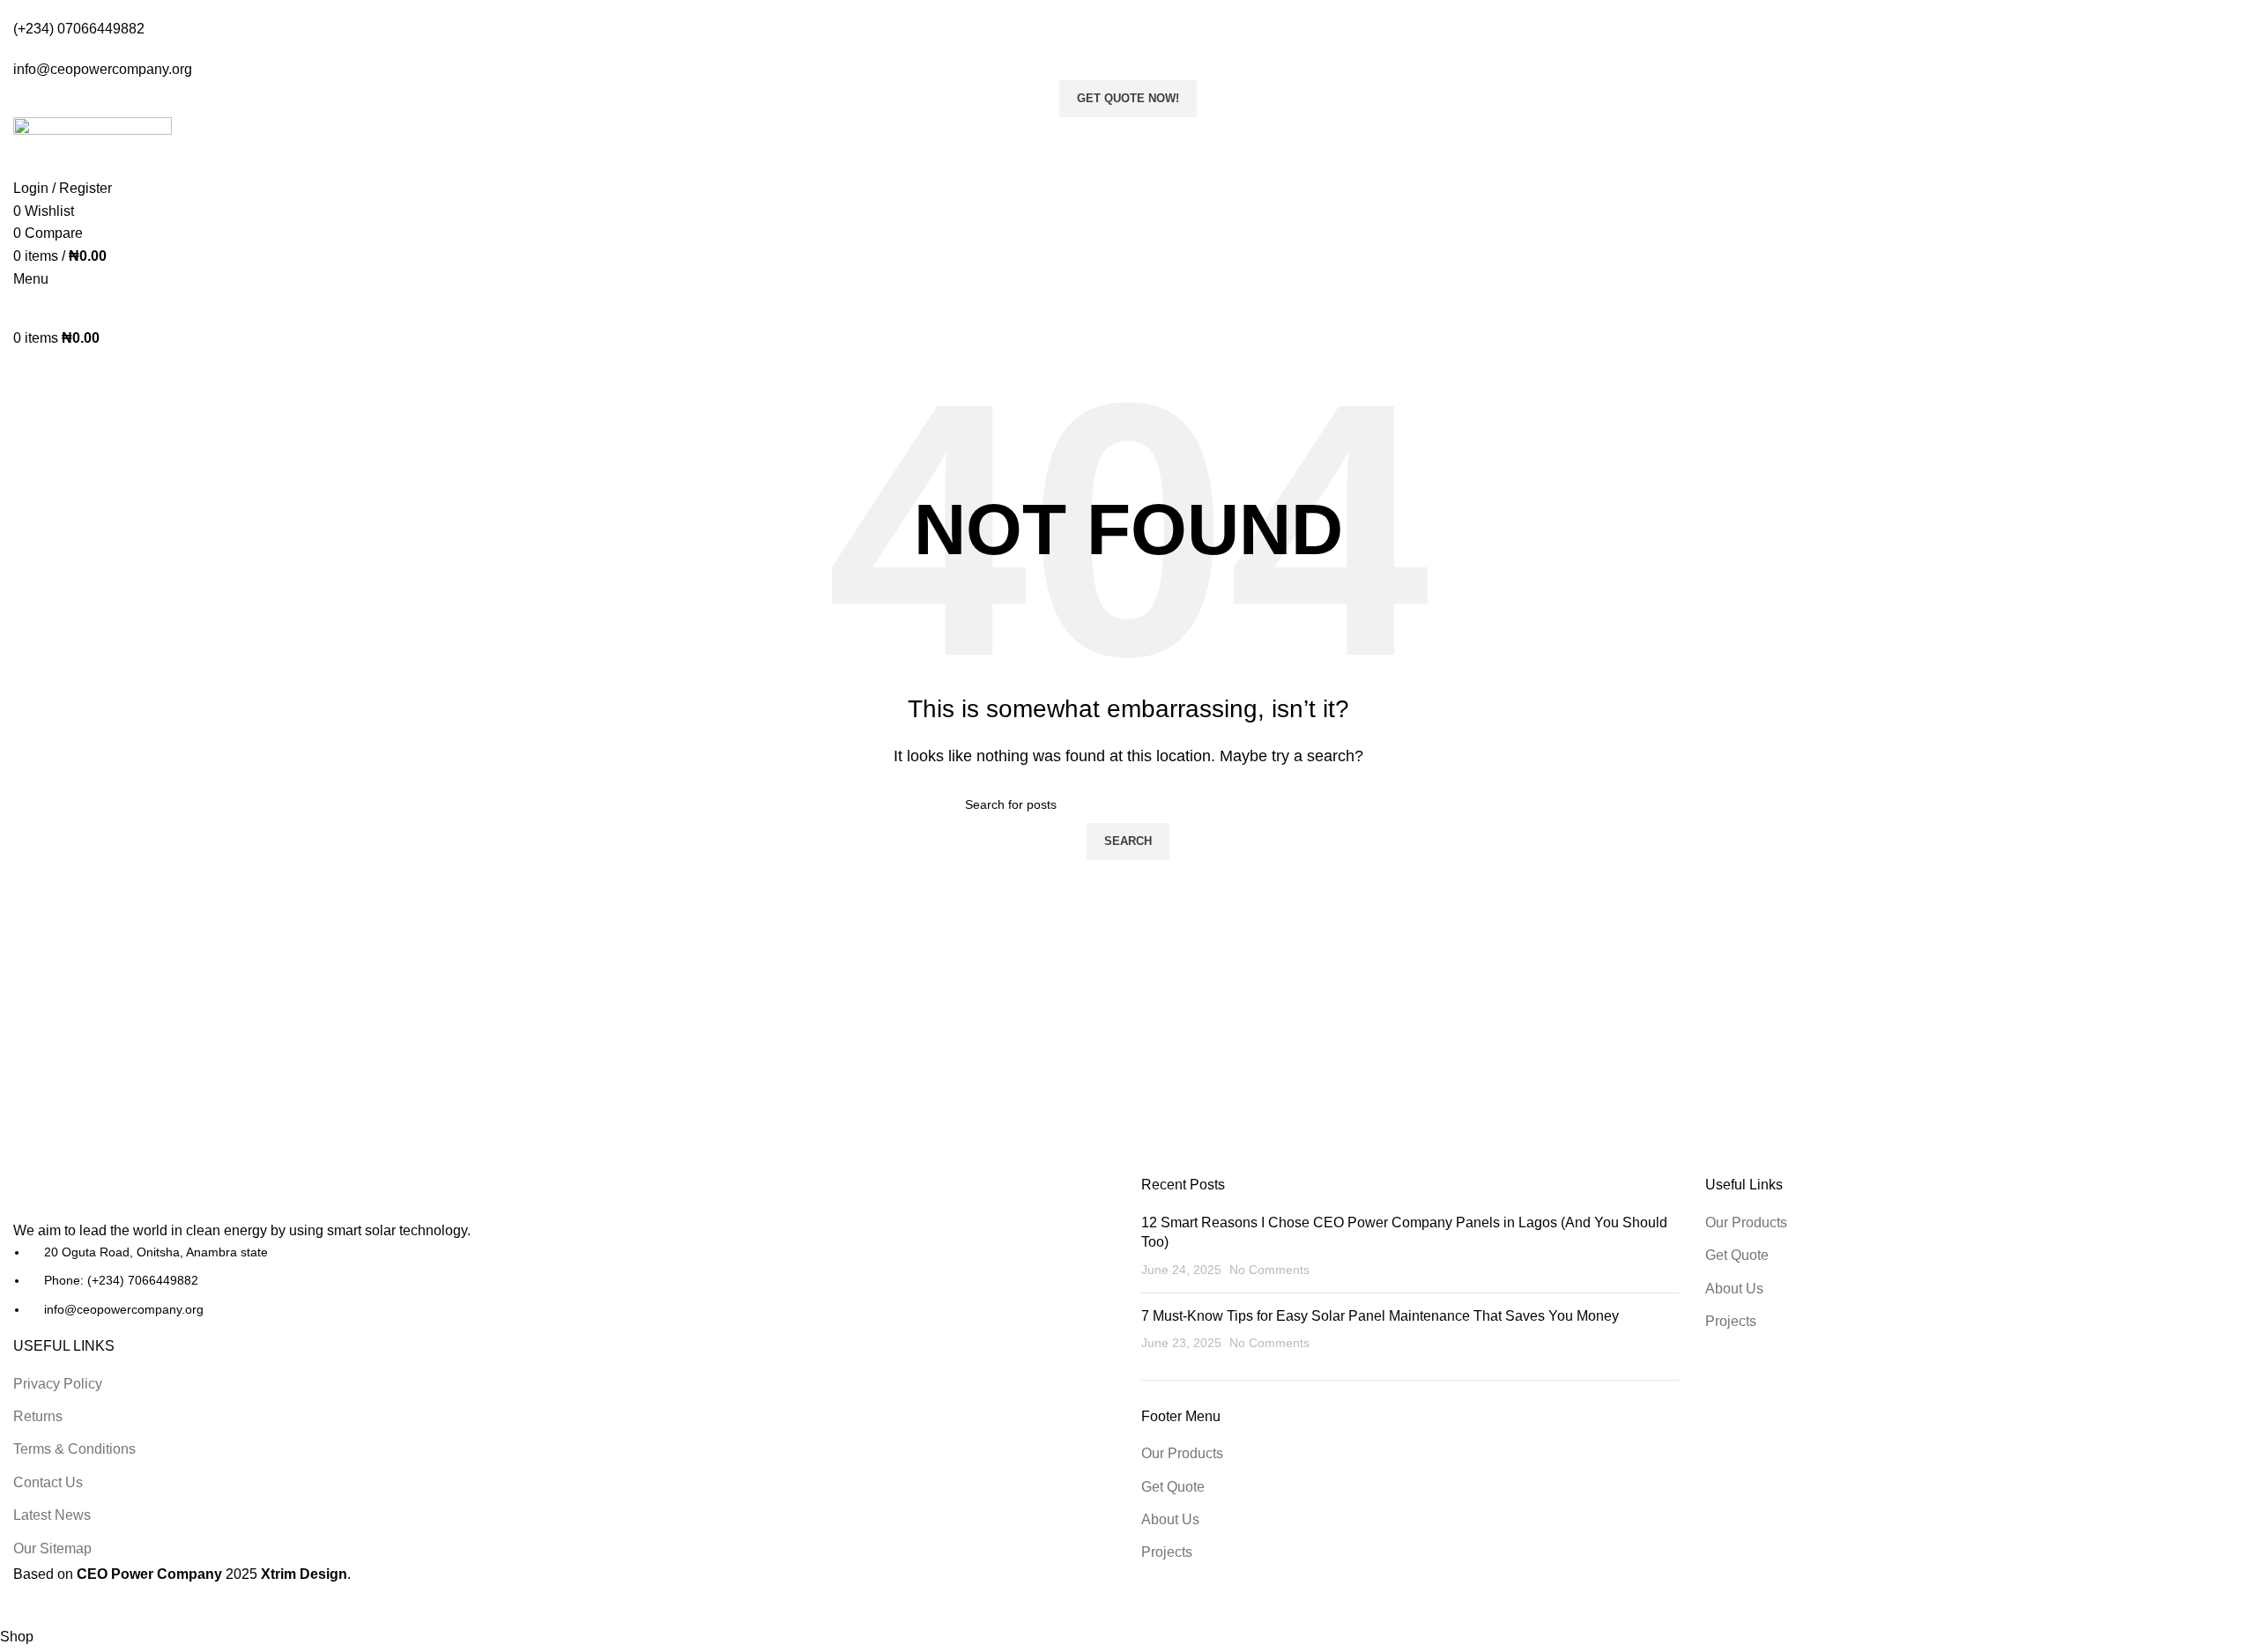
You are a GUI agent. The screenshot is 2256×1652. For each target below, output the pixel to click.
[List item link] (564, 1281)
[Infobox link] (1128, 813)
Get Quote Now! (1128, 98)
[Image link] (110, 1197)
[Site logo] (92, 307)
